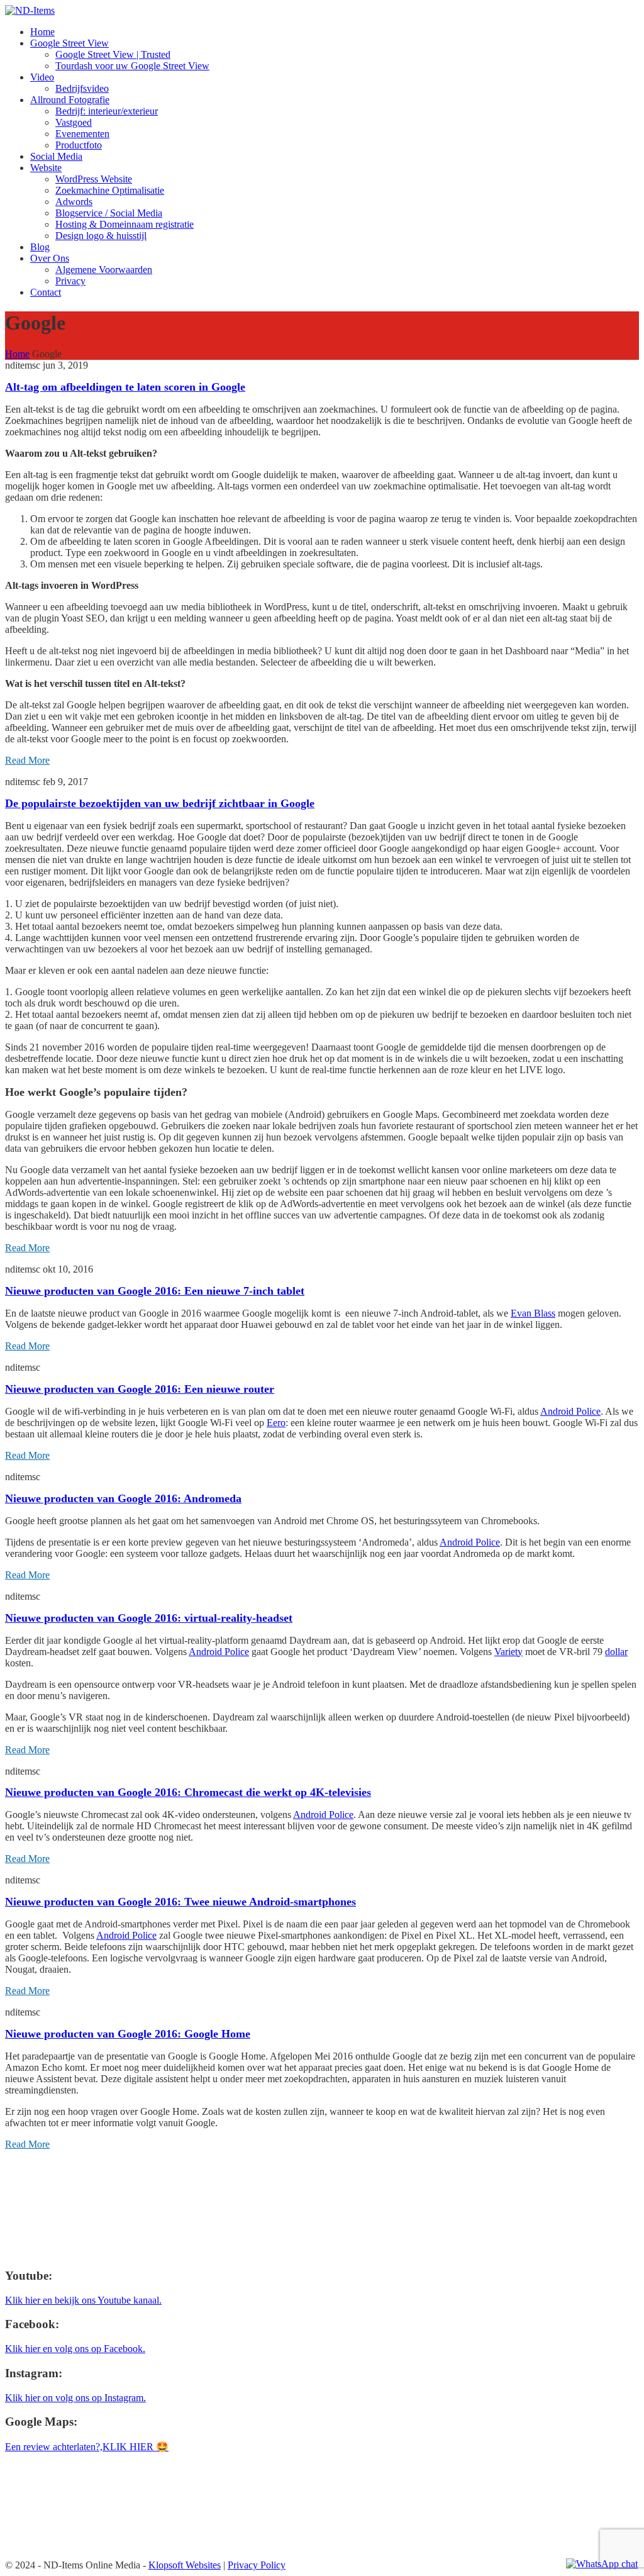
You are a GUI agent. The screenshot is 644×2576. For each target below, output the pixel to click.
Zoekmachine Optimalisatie (110, 190)
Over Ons (50, 258)
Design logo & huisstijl (101, 236)
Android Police (570, 1411)
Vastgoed (74, 122)
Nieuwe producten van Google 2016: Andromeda (123, 1498)
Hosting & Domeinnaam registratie (125, 224)
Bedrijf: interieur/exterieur (107, 111)
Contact (46, 292)
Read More (27, 760)
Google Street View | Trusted (113, 54)
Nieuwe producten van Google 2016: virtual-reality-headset (149, 1618)
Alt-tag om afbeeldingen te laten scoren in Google (125, 387)
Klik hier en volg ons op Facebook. (75, 2349)
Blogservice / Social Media (109, 213)
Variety (508, 1652)
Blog (40, 247)
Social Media (56, 156)
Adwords (74, 202)
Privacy (70, 281)
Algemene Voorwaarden (104, 270)
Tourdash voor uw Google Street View (132, 66)
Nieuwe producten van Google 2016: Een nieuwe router (140, 1389)
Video (42, 77)
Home (42, 32)
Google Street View (69, 43)
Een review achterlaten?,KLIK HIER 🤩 (87, 2447)
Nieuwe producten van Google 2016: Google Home (128, 2034)
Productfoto (79, 145)
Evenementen (82, 134)
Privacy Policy (257, 2565)
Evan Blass (533, 1313)
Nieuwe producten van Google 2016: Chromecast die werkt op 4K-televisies (188, 1792)
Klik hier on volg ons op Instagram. (75, 2398)
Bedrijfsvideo (82, 88)
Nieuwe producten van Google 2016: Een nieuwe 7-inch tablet (155, 1291)
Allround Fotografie (70, 100)
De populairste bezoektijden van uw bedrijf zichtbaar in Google (160, 803)
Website (46, 168)
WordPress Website (94, 179)
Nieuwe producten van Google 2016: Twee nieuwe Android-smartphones (180, 1902)
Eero (276, 1423)
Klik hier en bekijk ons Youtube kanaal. (83, 2300)
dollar (616, 1652)
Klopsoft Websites (185, 2565)
